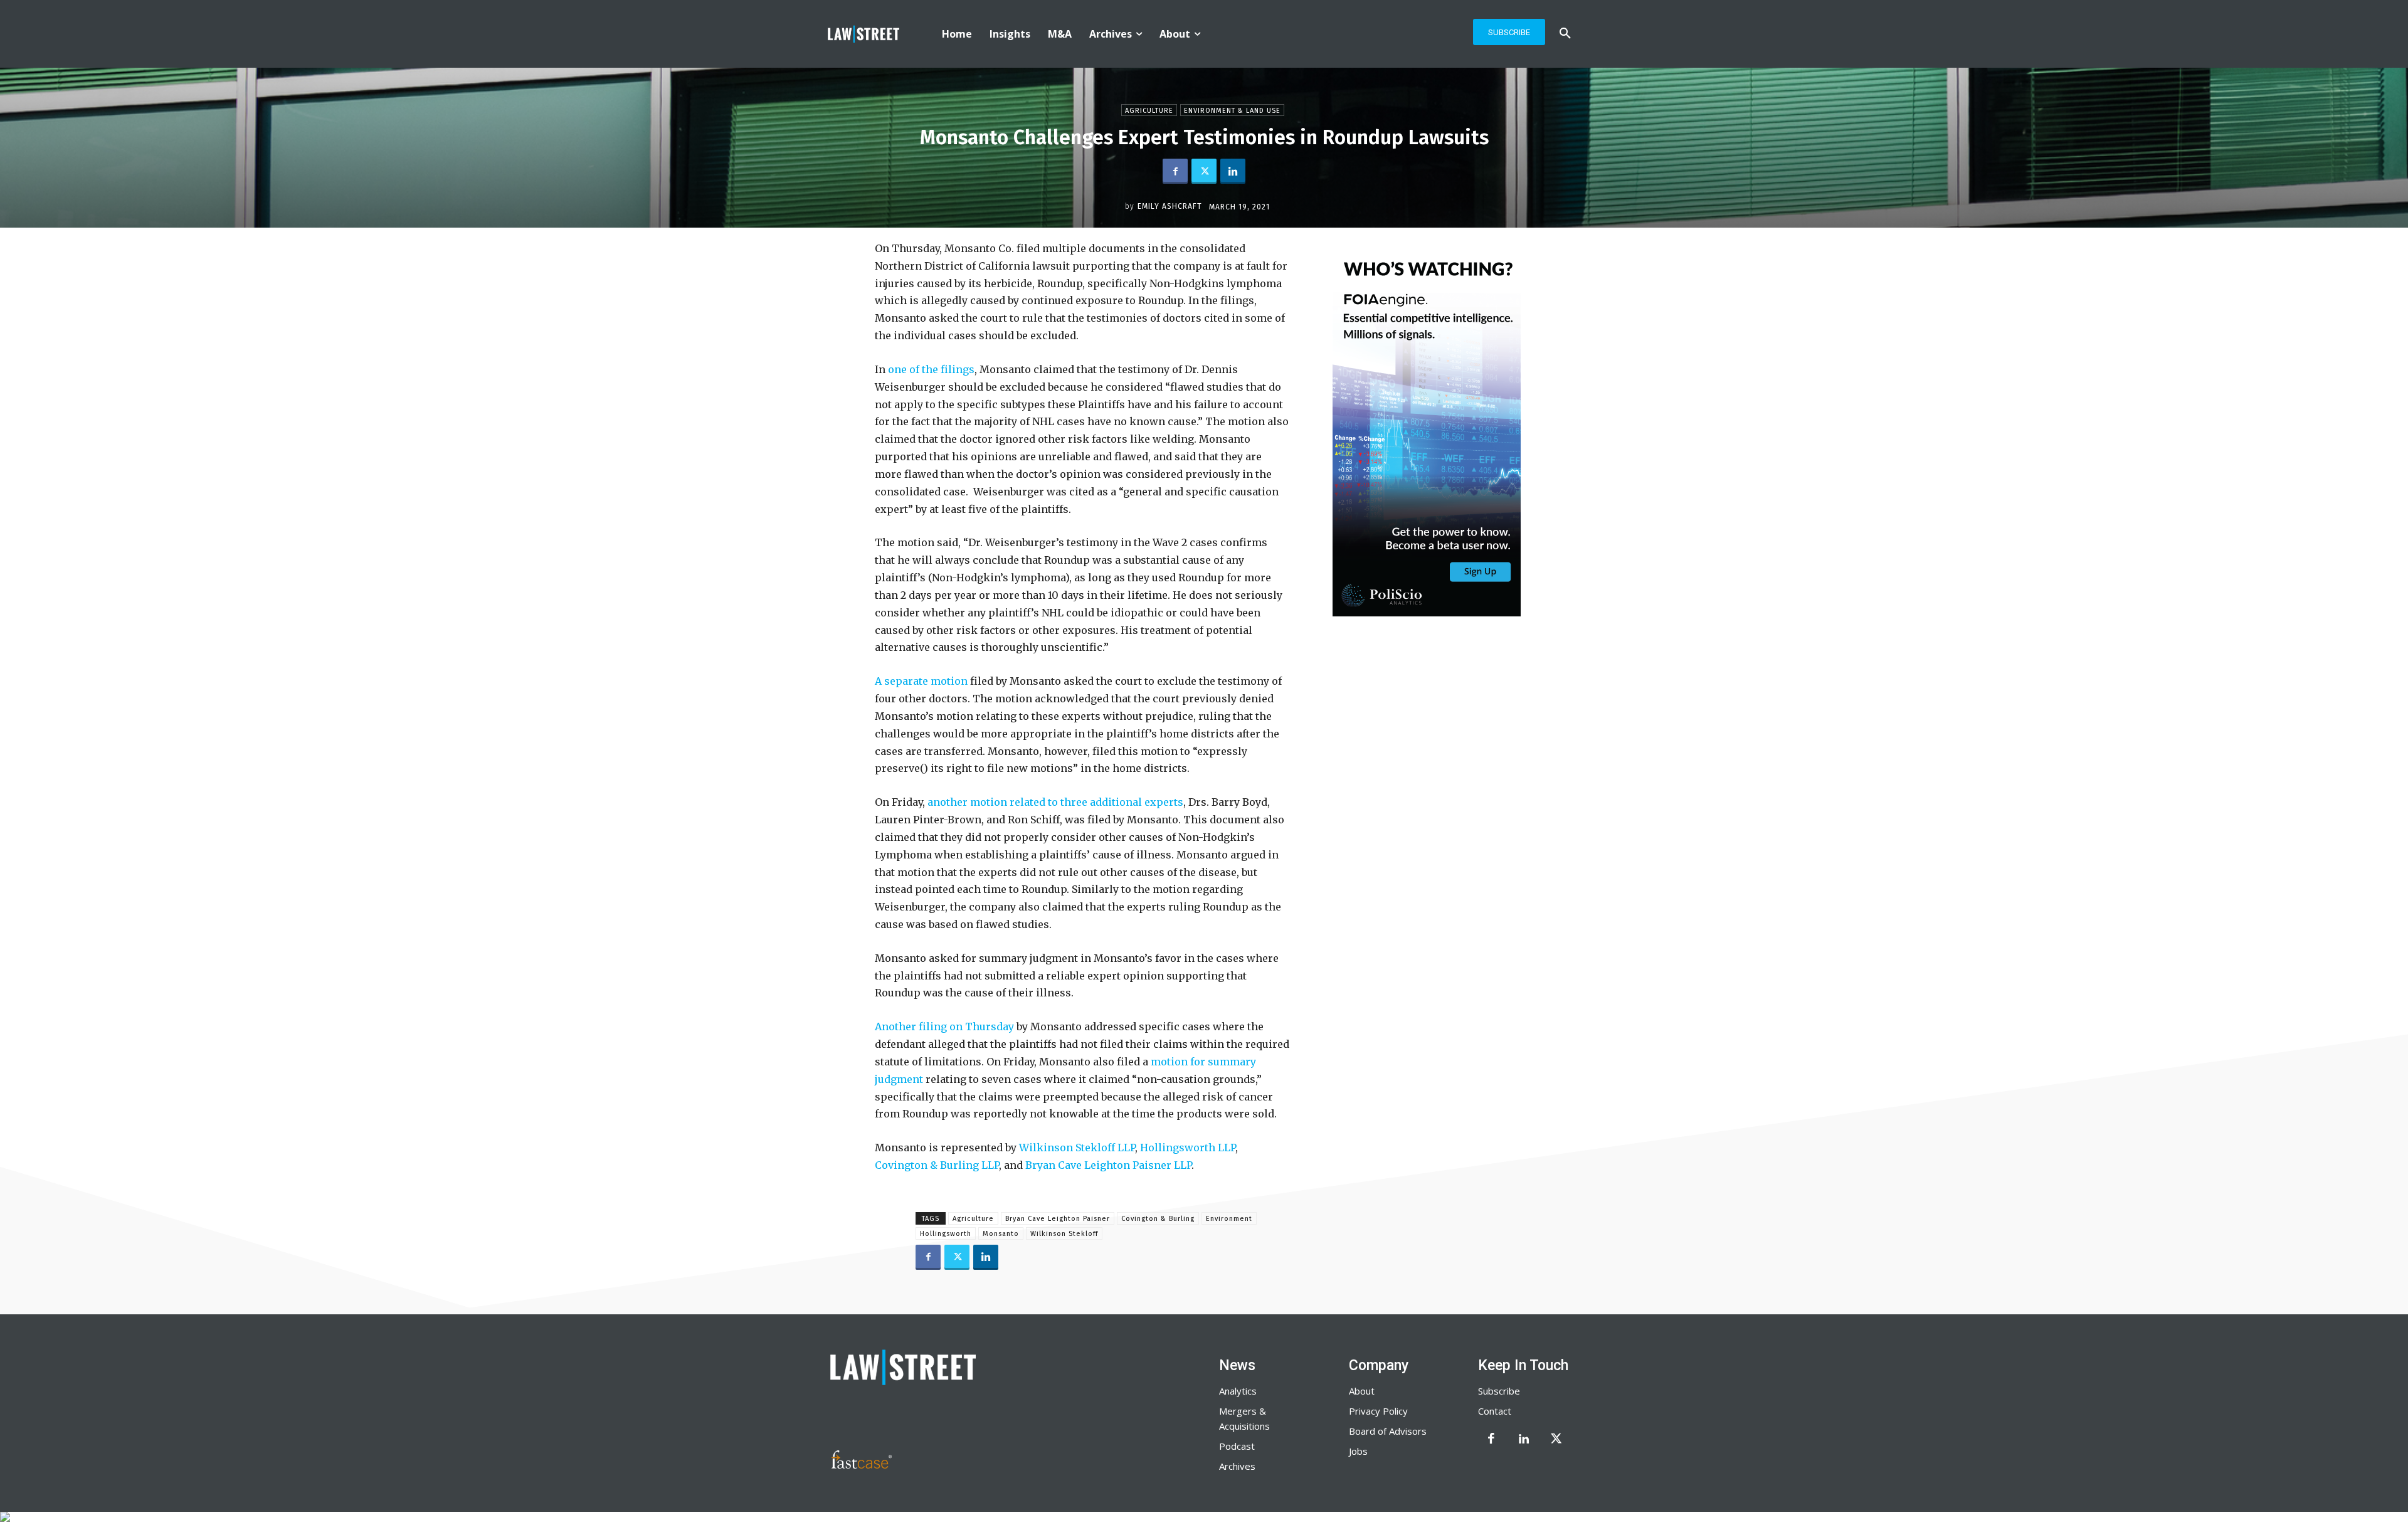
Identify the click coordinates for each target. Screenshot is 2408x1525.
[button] (1565, 34)
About (1362, 1391)
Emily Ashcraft (1170, 206)
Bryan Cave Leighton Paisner (1058, 1219)
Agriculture (1149, 111)
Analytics (1238, 1391)
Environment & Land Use (1232, 111)
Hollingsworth (946, 1234)
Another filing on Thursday (944, 1026)
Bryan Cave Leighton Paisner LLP (1108, 1165)
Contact (1495, 1411)
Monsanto (1001, 1234)
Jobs (1358, 1451)
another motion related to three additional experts (1055, 802)
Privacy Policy (1378, 1411)
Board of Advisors (1388, 1431)
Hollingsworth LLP (1188, 1148)
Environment (1229, 1219)
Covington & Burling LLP (937, 1165)
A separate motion (921, 681)
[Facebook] (1175, 171)
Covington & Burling (1158, 1219)
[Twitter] (1204, 171)
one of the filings (931, 369)
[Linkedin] (1233, 171)
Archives (1237, 1466)
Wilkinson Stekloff (1064, 1234)
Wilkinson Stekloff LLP (1077, 1148)
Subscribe (1499, 1391)
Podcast (1237, 1446)
